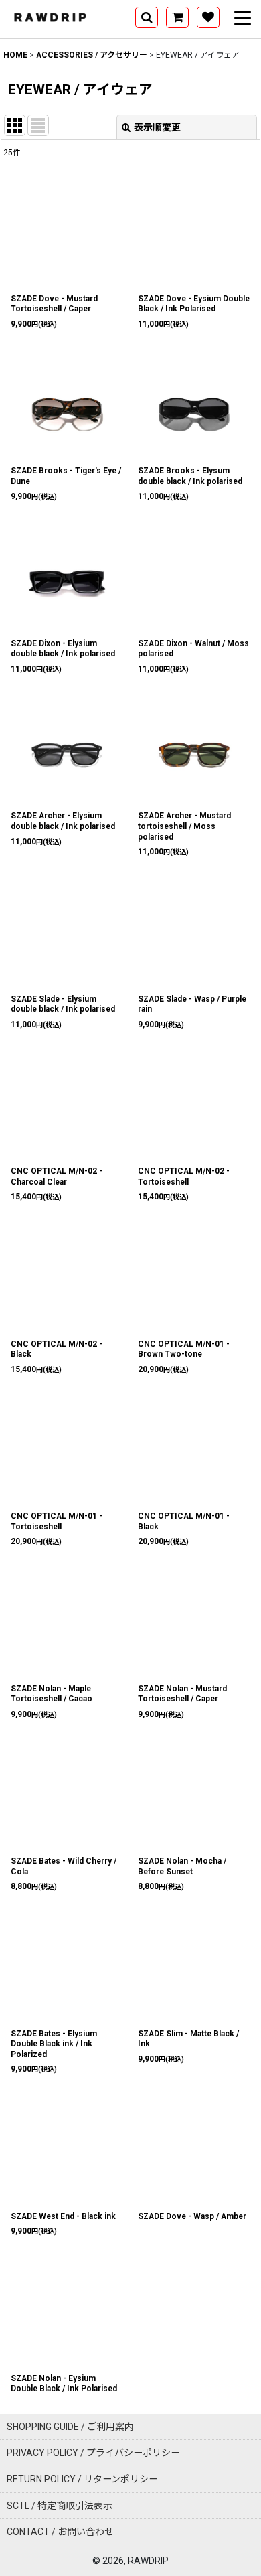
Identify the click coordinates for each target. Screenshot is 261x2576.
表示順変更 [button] (157, 127)
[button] (147, 17)
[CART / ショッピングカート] (177, 17)
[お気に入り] (208, 17)
